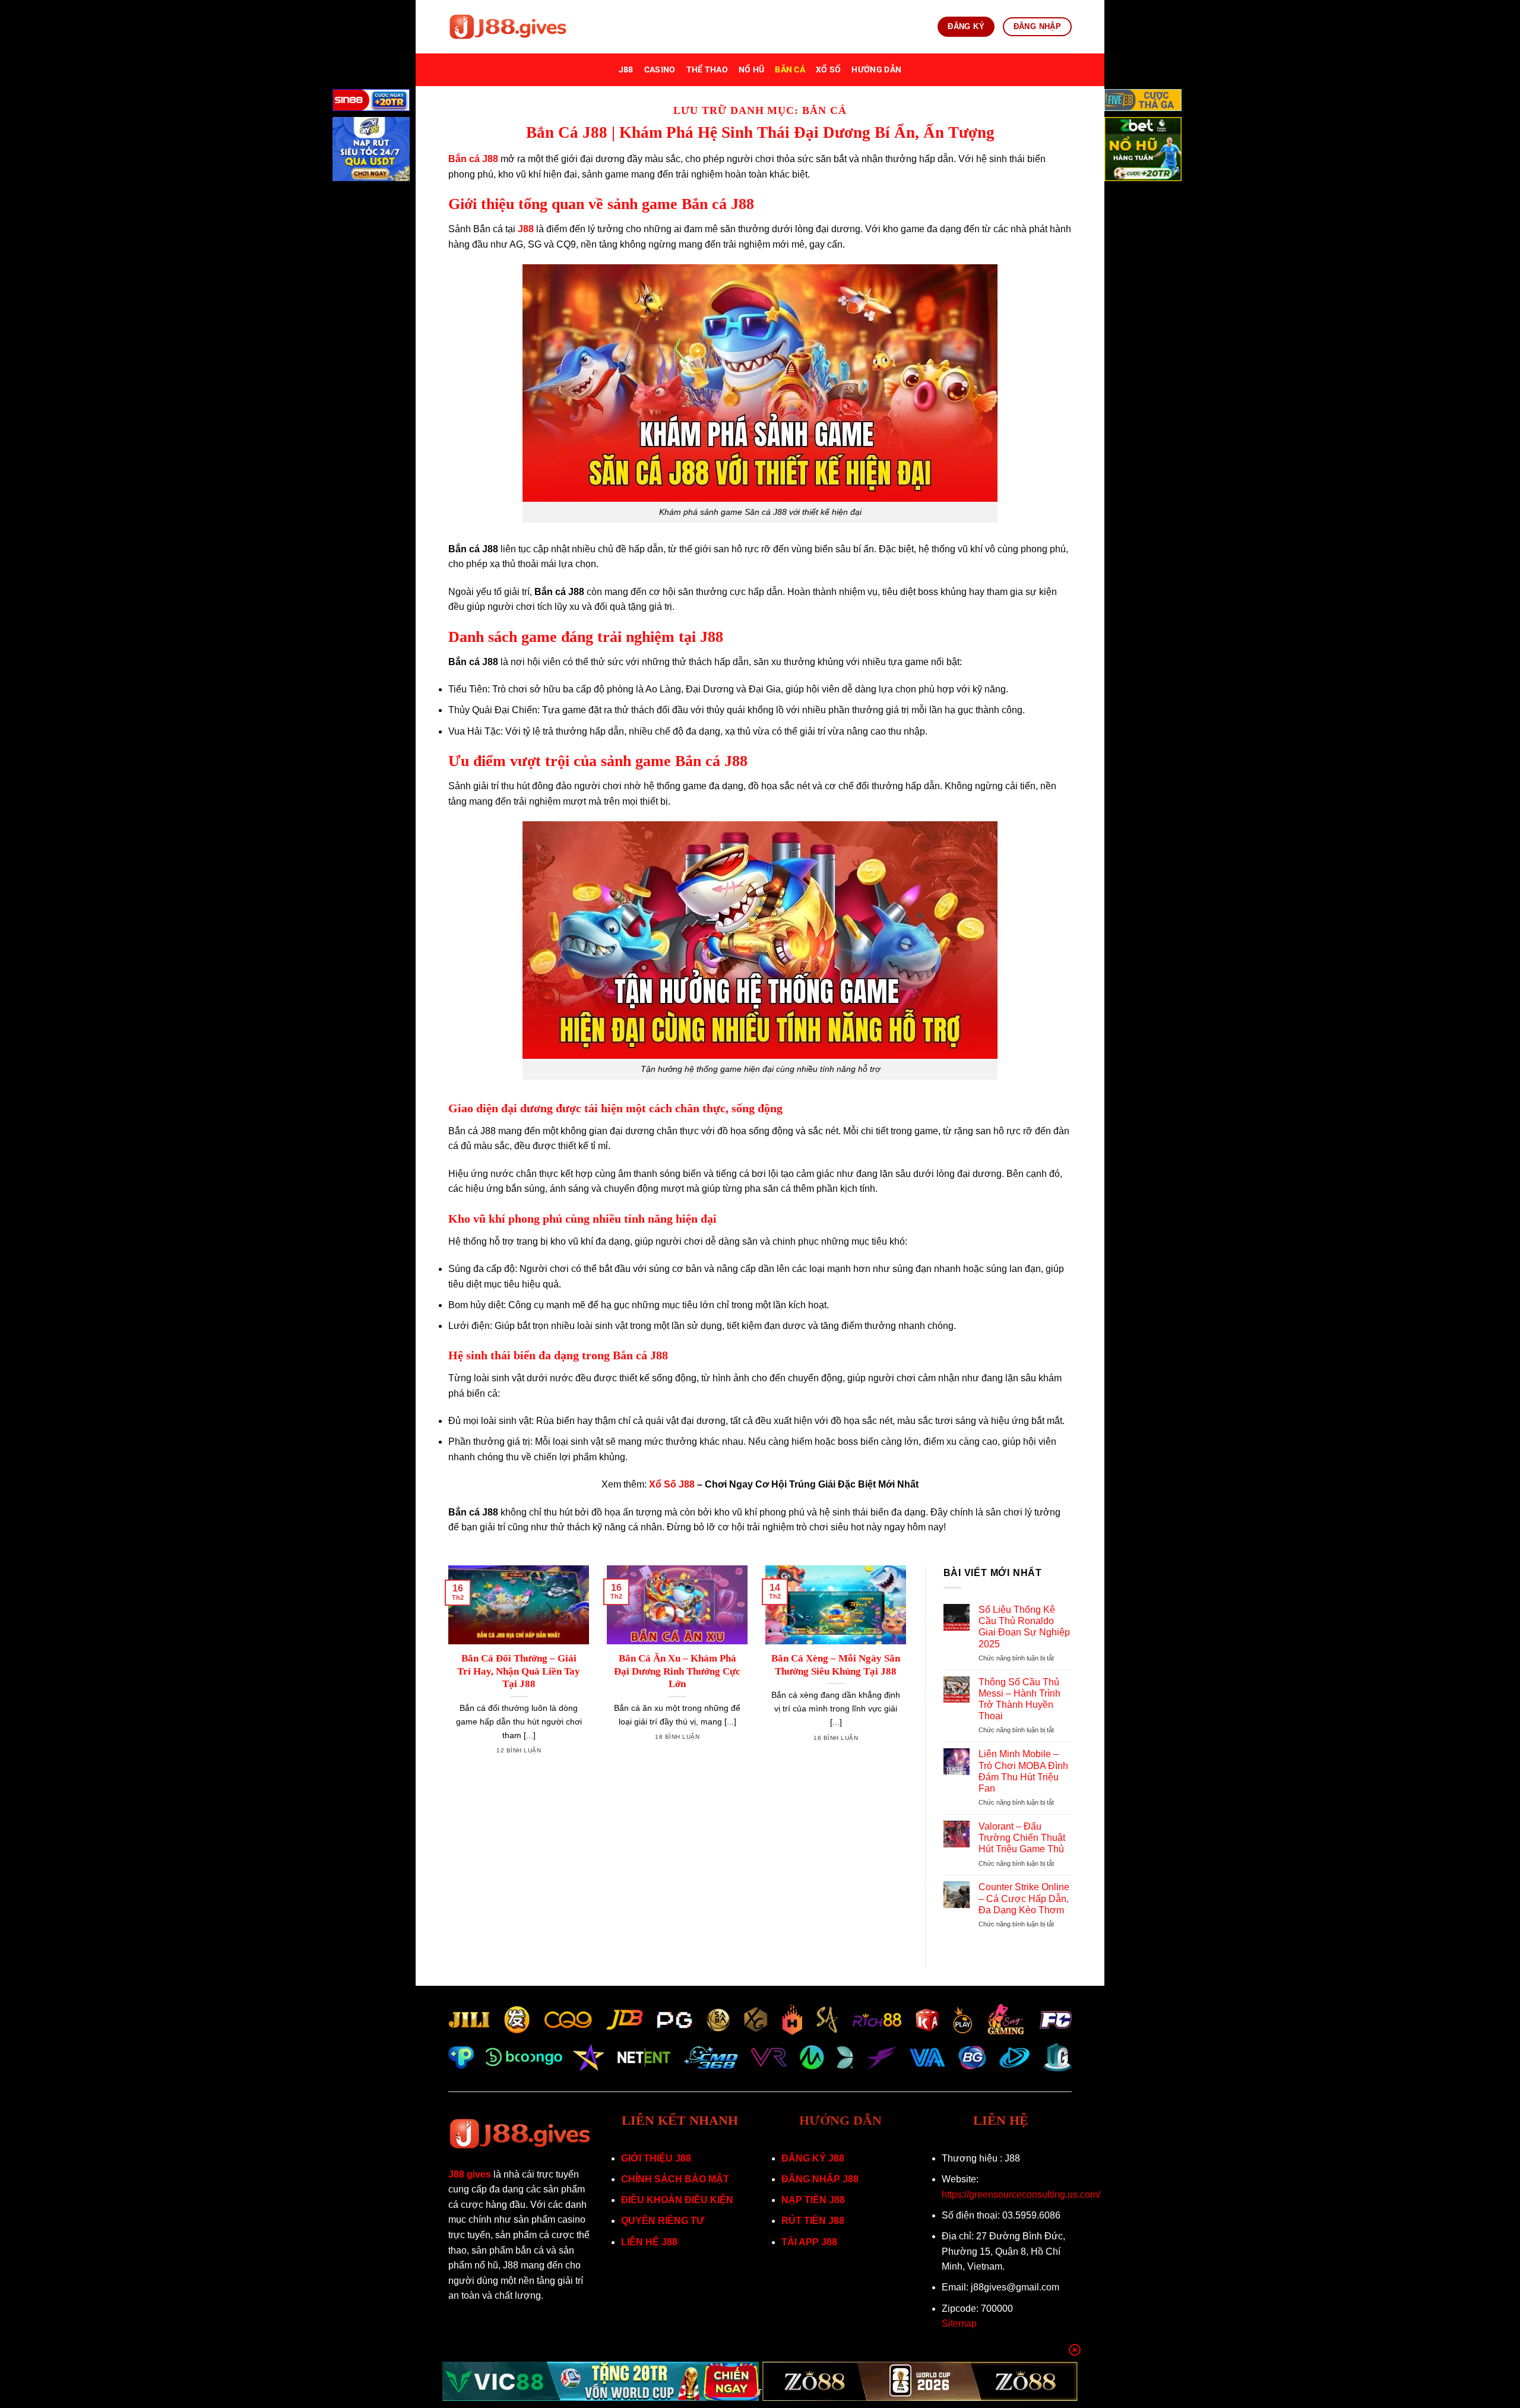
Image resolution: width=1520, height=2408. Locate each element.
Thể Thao (707, 70)
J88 (626, 70)
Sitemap (959, 2323)
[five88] (1143, 102)
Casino (660, 70)
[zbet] (1143, 151)
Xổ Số (828, 70)
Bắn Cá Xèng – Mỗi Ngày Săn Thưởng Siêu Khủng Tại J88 (836, 1665)
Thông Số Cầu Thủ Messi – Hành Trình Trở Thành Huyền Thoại (1019, 1699)
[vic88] (601, 2381)
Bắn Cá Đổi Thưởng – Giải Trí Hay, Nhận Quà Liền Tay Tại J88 (519, 1671)
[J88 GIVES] (508, 27)
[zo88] (920, 2381)
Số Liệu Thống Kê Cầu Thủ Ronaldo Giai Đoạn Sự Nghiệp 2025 (1024, 1627)
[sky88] (371, 151)
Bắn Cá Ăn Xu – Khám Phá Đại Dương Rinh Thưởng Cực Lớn (677, 1671)
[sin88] (371, 102)
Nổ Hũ (751, 70)
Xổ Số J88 (672, 1484)
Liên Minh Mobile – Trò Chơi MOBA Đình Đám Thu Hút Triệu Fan (1023, 1771)
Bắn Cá (790, 70)
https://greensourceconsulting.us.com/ (1021, 2195)
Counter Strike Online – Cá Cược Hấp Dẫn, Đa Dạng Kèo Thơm (1024, 1898)
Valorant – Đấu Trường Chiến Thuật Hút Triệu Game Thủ (1022, 1838)
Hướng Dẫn (876, 70)
